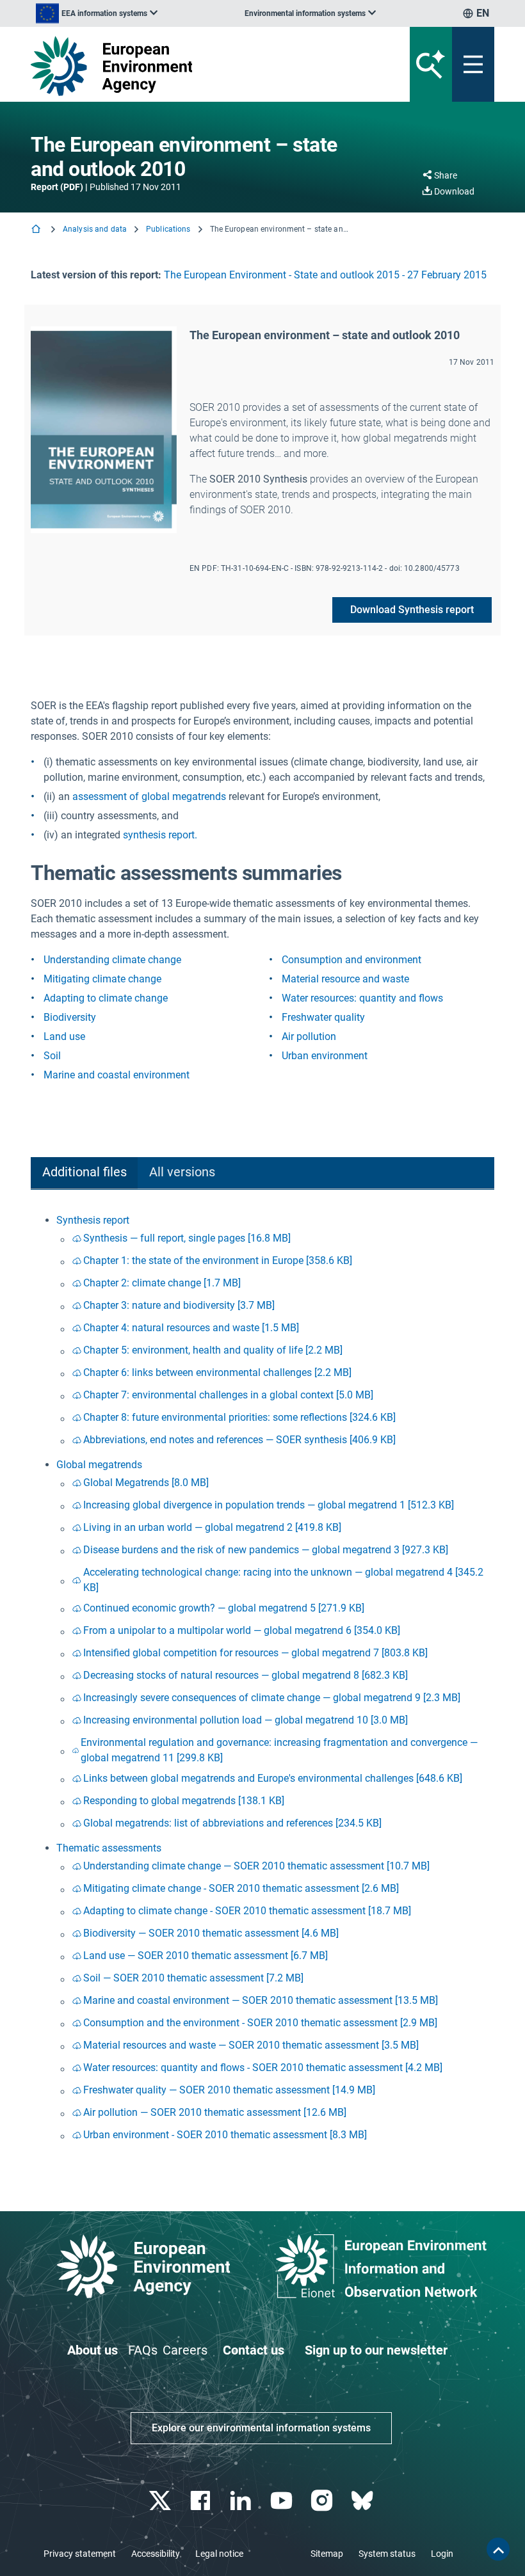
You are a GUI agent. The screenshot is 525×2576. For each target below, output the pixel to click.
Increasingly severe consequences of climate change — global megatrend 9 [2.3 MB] (272, 1698)
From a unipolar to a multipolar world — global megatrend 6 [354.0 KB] (242, 1630)
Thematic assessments (109, 1848)
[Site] (182, 66)
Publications (168, 229)
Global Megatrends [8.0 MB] (146, 1483)
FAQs (143, 2350)
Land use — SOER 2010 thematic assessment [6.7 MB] (206, 1956)
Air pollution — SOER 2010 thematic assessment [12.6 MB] (215, 2112)
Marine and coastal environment (117, 1075)
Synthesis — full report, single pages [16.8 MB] (187, 1238)
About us (93, 2350)
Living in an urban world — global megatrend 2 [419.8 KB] (212, 1527)
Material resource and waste (345, 979)
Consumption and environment (351, 960)
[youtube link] (283, 2501)
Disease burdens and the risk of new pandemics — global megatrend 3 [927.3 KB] (266, 1550)
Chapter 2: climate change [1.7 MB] (162, 1283)
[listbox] (97, 13)
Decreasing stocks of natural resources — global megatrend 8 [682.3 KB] (246, 1675)
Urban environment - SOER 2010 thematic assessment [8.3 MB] (225, 2135)
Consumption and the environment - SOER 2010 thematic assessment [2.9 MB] (260, 2023)
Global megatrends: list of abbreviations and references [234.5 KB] (232, 1823)
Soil (52, 1056)
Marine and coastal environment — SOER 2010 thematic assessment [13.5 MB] (261, 2000)
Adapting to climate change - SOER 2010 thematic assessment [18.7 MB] (247, 1911)
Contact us (254, 2350)
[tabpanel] (262, 1680)
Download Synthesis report (412, 610)
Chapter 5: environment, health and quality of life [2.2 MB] (213, 1350)
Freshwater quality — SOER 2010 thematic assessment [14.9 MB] (229, 2090)
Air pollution (309, 1036)
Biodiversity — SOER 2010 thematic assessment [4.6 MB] (211, 1933)
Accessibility (156, 2554)
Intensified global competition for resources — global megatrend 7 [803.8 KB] (255, 1653)
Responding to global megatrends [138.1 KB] (184, 1801)
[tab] (84, 1173)
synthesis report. (160, 835)
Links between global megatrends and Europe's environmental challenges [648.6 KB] (273, 1778)
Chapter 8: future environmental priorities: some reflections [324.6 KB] (239, 1417)
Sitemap (327, 2554)
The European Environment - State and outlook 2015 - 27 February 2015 (325, 275)
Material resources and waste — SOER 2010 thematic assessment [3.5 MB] (251, 2045)
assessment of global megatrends (149, 796)
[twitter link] (161, 2501)
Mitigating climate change (102, 979)
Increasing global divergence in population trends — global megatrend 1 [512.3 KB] (269, 1505)
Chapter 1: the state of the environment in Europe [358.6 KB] (218, 1260)
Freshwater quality (323, 1017)
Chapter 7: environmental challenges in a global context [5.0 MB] (228, 1395)
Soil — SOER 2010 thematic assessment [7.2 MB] (193, 1978)
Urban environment (325, 1056)
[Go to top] (498, 2549)
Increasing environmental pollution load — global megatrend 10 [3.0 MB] (246, 1720)
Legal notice (219, 2554)
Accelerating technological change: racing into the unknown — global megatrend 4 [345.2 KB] (283, 1580)
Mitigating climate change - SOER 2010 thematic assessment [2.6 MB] (241, 1888)
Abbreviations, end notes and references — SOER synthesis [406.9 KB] (239, 1440)
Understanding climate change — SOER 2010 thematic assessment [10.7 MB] (256, 1866)
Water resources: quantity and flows (362, 998)
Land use (64, 1036)
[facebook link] (202, 2501)
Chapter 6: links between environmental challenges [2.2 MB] (217, 1372)
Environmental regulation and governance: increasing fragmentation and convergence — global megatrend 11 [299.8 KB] (279, 1750)
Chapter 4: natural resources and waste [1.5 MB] (191, 1328)
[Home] (37, 230)
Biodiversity (70, 1017)
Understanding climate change (112, 960)
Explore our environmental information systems (261, 2428)
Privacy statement (80, 2554)
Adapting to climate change (106, 998)
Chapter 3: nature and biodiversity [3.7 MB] (179, 1305)
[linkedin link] (242, 2501)
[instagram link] (323, 2501)
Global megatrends (99, 1465)
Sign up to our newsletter (376, 2350)
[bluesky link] (363, 2501)
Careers (185, 2350)
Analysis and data (95, 229)
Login (442, 2554)
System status (387, 2554)
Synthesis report (93, 1220)
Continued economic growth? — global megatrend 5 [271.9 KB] (224, 1608)
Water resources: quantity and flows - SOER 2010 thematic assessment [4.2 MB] (263, 2068)
